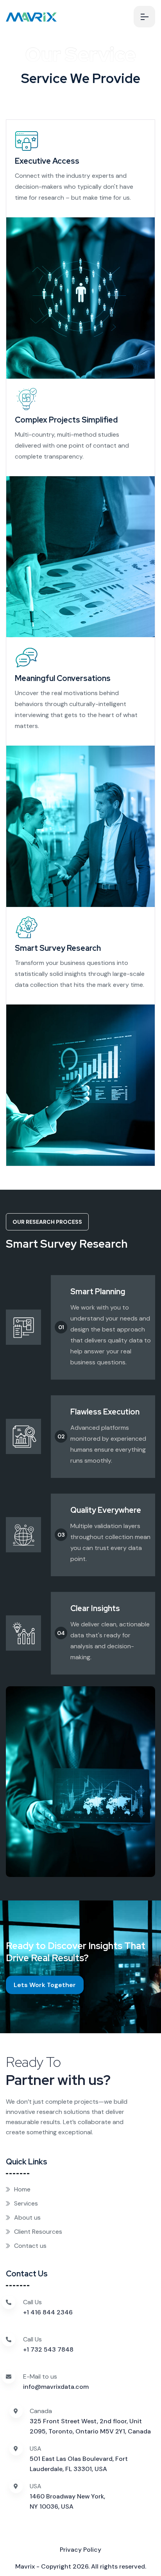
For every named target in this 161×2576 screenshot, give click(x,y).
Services (26, 2203)
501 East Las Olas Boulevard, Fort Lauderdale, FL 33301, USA (79, 2464)
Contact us (30, 2246)
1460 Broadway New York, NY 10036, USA (67, 2501)
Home (22, 2189)
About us (27, 2217)
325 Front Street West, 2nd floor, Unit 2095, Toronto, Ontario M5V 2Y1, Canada (90, 2426)
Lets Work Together (45, 1985)
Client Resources (38, 2232)
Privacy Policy (80, 2550)
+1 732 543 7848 (48, 2349)
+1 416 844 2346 (48, 2312)
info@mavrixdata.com (56, 2387)
